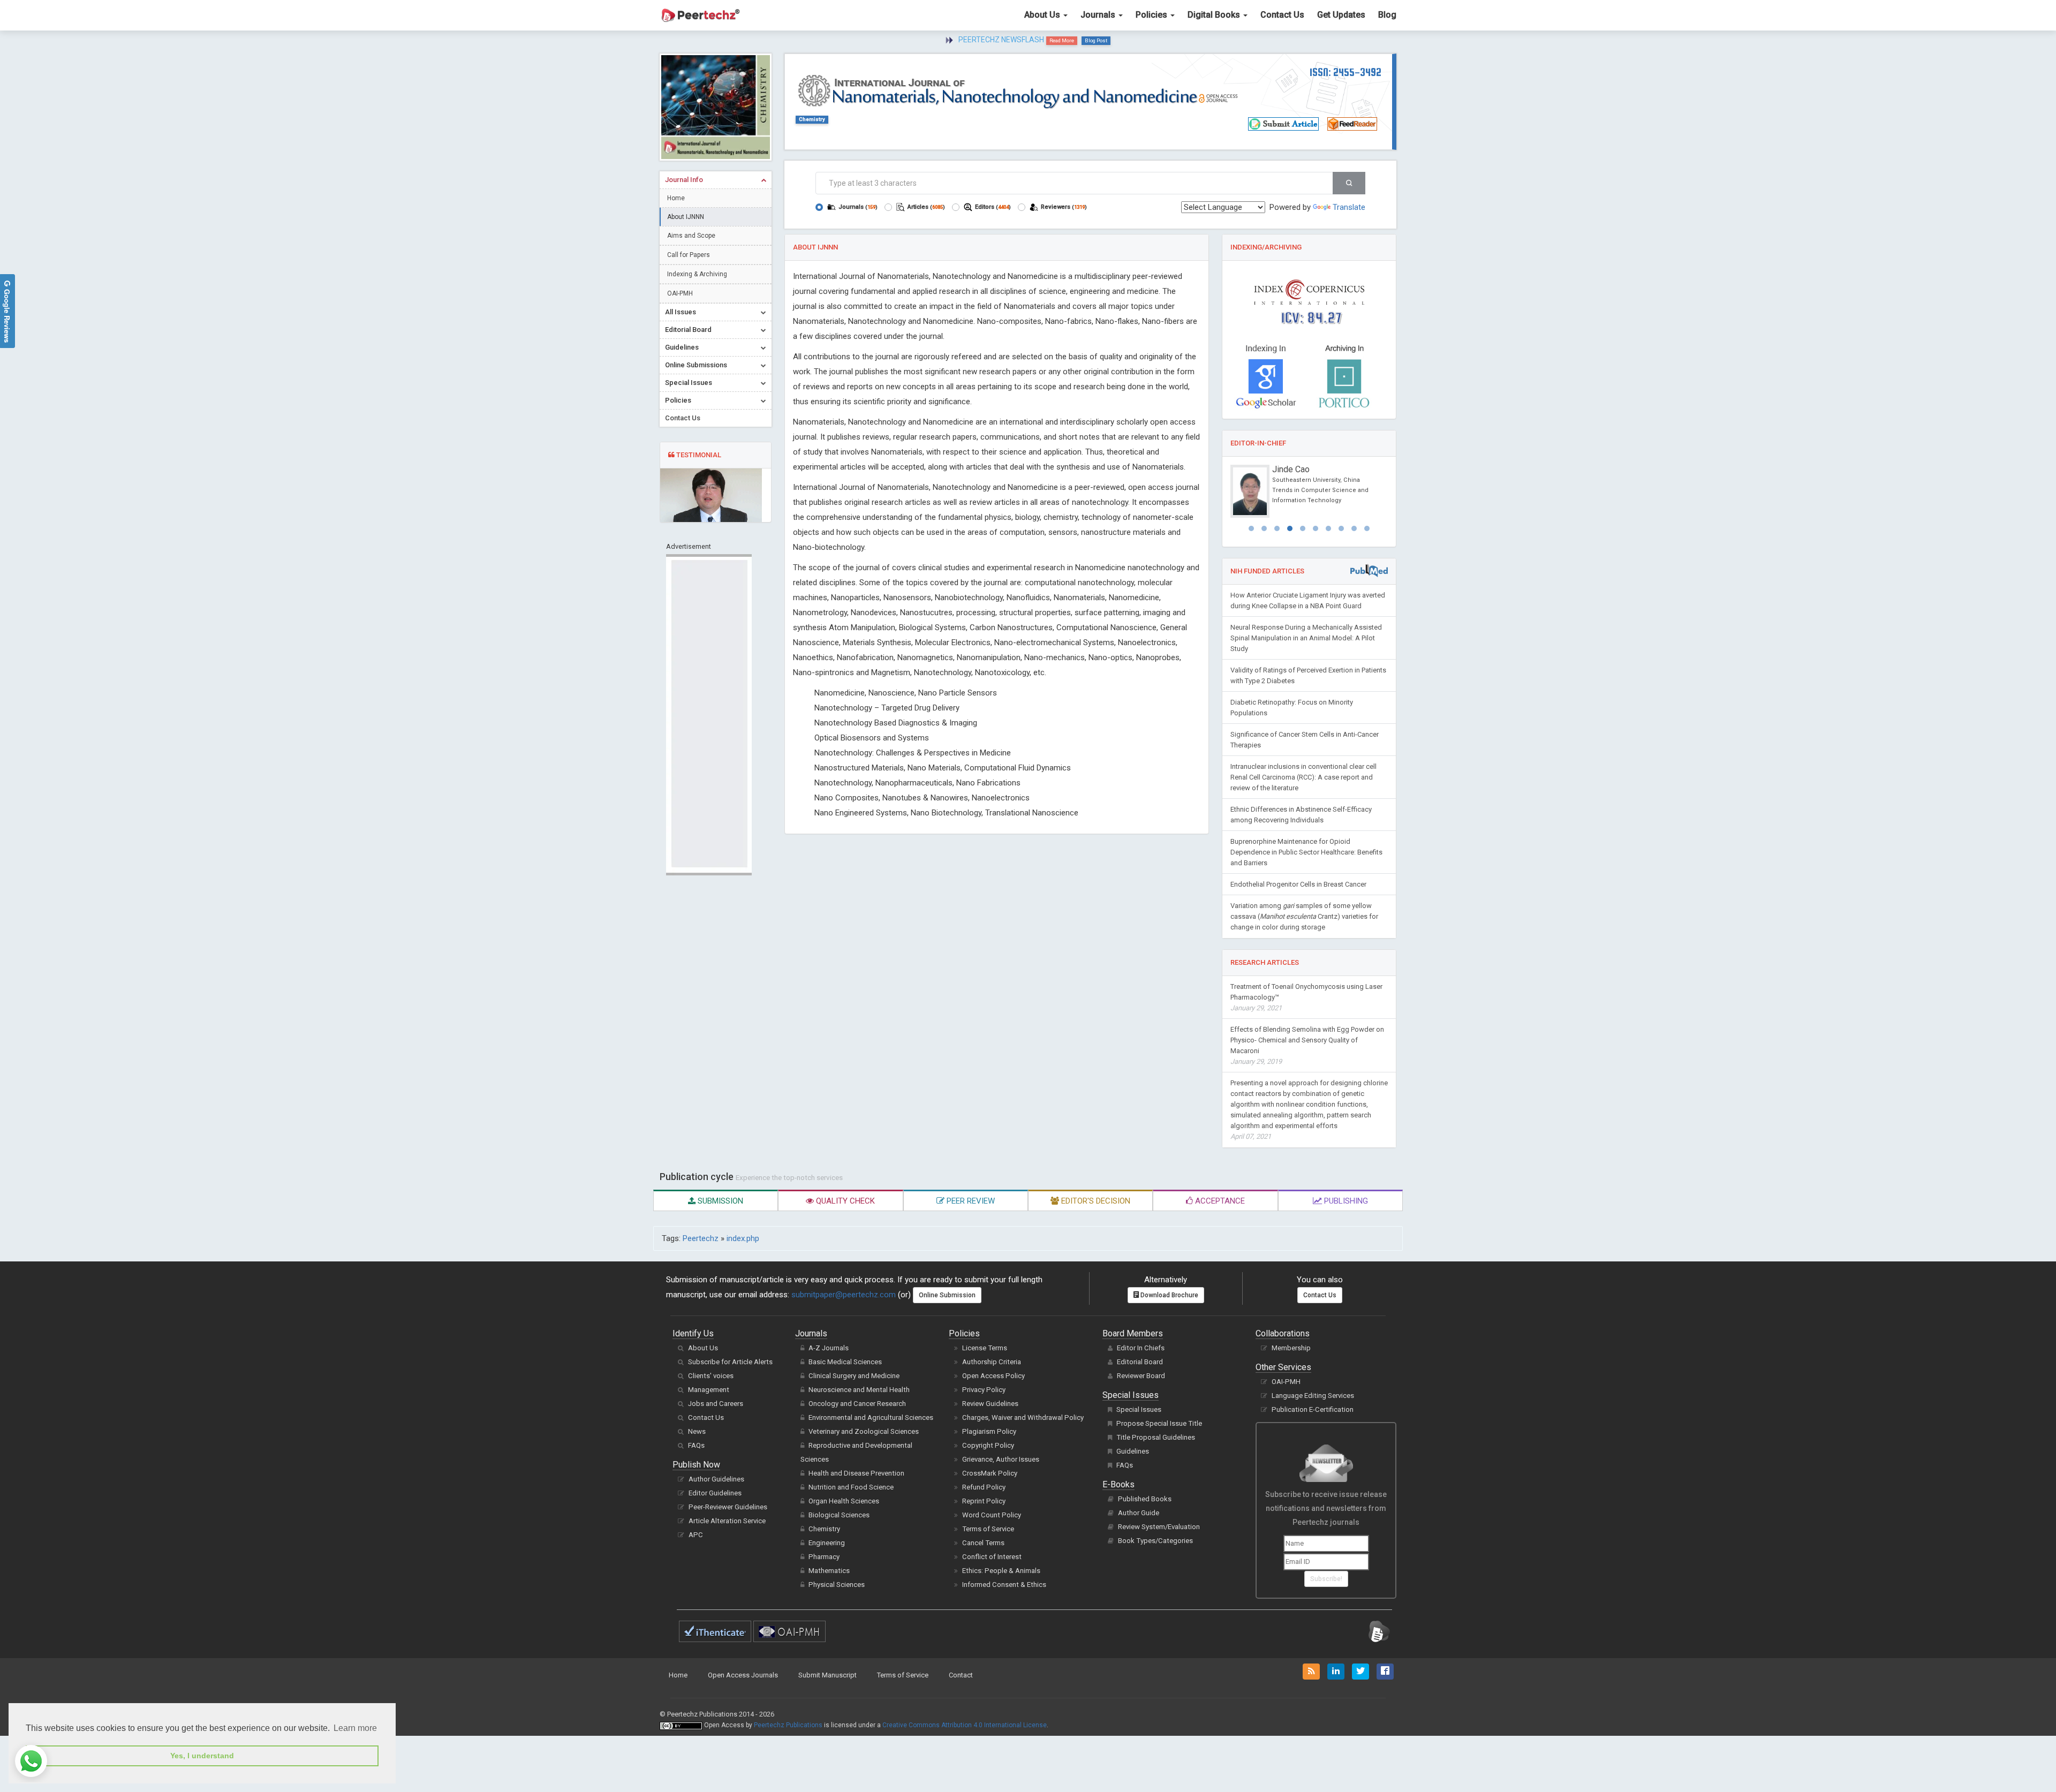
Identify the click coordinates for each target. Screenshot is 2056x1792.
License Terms (985, 1348)
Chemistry (812, 119)
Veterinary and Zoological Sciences (864, 1431)
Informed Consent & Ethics (1004, 1585)
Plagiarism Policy (989, 1431)
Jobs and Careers (716, 1404)
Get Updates (1341, 15)
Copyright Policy (988, 1445)
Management (709, 1390)
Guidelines (1133, 1451)
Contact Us (1282, 15)
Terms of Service (988, 1529)
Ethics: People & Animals (1001, 1571)
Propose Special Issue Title (1159, 1423)
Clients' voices (711, 1376)
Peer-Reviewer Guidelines (728, 1507)
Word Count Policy (992, 1515)
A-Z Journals (829, 1348)
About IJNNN (686, 217)
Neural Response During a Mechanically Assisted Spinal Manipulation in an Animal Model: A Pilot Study (1306, 638)
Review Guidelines (990, 1404)
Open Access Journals (743, 1675)
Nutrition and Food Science (851, 1487)
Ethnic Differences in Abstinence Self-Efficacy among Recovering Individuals (1301, 815)
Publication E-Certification (1313, 1409)
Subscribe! (1326, 1579)
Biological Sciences (839, 1515)
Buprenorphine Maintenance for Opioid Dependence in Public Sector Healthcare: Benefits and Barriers (1306, 852)
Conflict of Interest (992, 1557)
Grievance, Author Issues (1001, 1459)
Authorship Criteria (992, 1362)
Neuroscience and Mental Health (859, 1390)
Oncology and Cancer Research (857, 1404)
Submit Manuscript (827, 1675)
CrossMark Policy (990, 1473)
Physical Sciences (837, 1585)
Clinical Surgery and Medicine (854, 1376)
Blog (1387, 15)
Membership (1291, 1348)
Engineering (827, 1543)
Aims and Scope (691, 236)
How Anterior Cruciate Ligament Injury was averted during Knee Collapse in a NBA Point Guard (1308, 600)
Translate (1349, 207)
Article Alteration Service (727, 1521)
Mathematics (829, 1571)
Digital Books (1215, 15)
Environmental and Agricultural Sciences (871, 1417)
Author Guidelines (716, 1479)
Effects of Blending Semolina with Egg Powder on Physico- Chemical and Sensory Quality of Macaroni (1307, 1045)
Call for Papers (689, 255)
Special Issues (1139, 1409)
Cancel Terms (983, 1543)
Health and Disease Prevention (856, 1473)
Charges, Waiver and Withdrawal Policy (1023, 1417)
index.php (743, 1238)
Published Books (1145, 1499)
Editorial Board (1140, 1362)
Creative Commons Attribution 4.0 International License (965, 1725)
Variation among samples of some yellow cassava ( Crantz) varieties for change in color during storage (1304, 916)
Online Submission (947, 1295)
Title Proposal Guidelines (1156, 1437)
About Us (1043, 15)
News (697, 1431)
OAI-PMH (680, 293)
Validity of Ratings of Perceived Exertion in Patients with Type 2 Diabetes (1308, 675)
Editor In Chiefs (1141, 1348)
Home (676, 198)
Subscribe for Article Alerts (730, 1362)
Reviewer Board (1141, 1376)
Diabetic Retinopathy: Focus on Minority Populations (1292, 708)
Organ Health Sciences (844, 1501)
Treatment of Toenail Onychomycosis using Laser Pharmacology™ (1306, 997)
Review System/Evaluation (1159, 1527)
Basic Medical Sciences (845, 1362)
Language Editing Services (1313, 1396)
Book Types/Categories (1155, 1541)
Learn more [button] (355, 1728)
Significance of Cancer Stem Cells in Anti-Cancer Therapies (1305, 740)
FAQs (696, 1445)
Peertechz (701, 1238)
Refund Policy (984, 1487)
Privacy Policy (984, 1390)
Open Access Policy (993, 1376)
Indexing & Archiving (697, 274)
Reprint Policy (984, 1501)
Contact (961, 1675)
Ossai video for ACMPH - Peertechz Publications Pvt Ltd (1017, 40)
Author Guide (1139, 1513)
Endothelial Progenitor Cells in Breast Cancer (1298, 884)
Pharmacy (824, 1557)
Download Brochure (1169, 1295)
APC (696, 1535)
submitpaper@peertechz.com (844, 1295)
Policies (1152, 15)
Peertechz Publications (788, 1725)
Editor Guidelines (715, 1493)
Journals (1099, 15)
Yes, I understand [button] (202, 1756)
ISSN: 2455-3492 (1346, 72)
